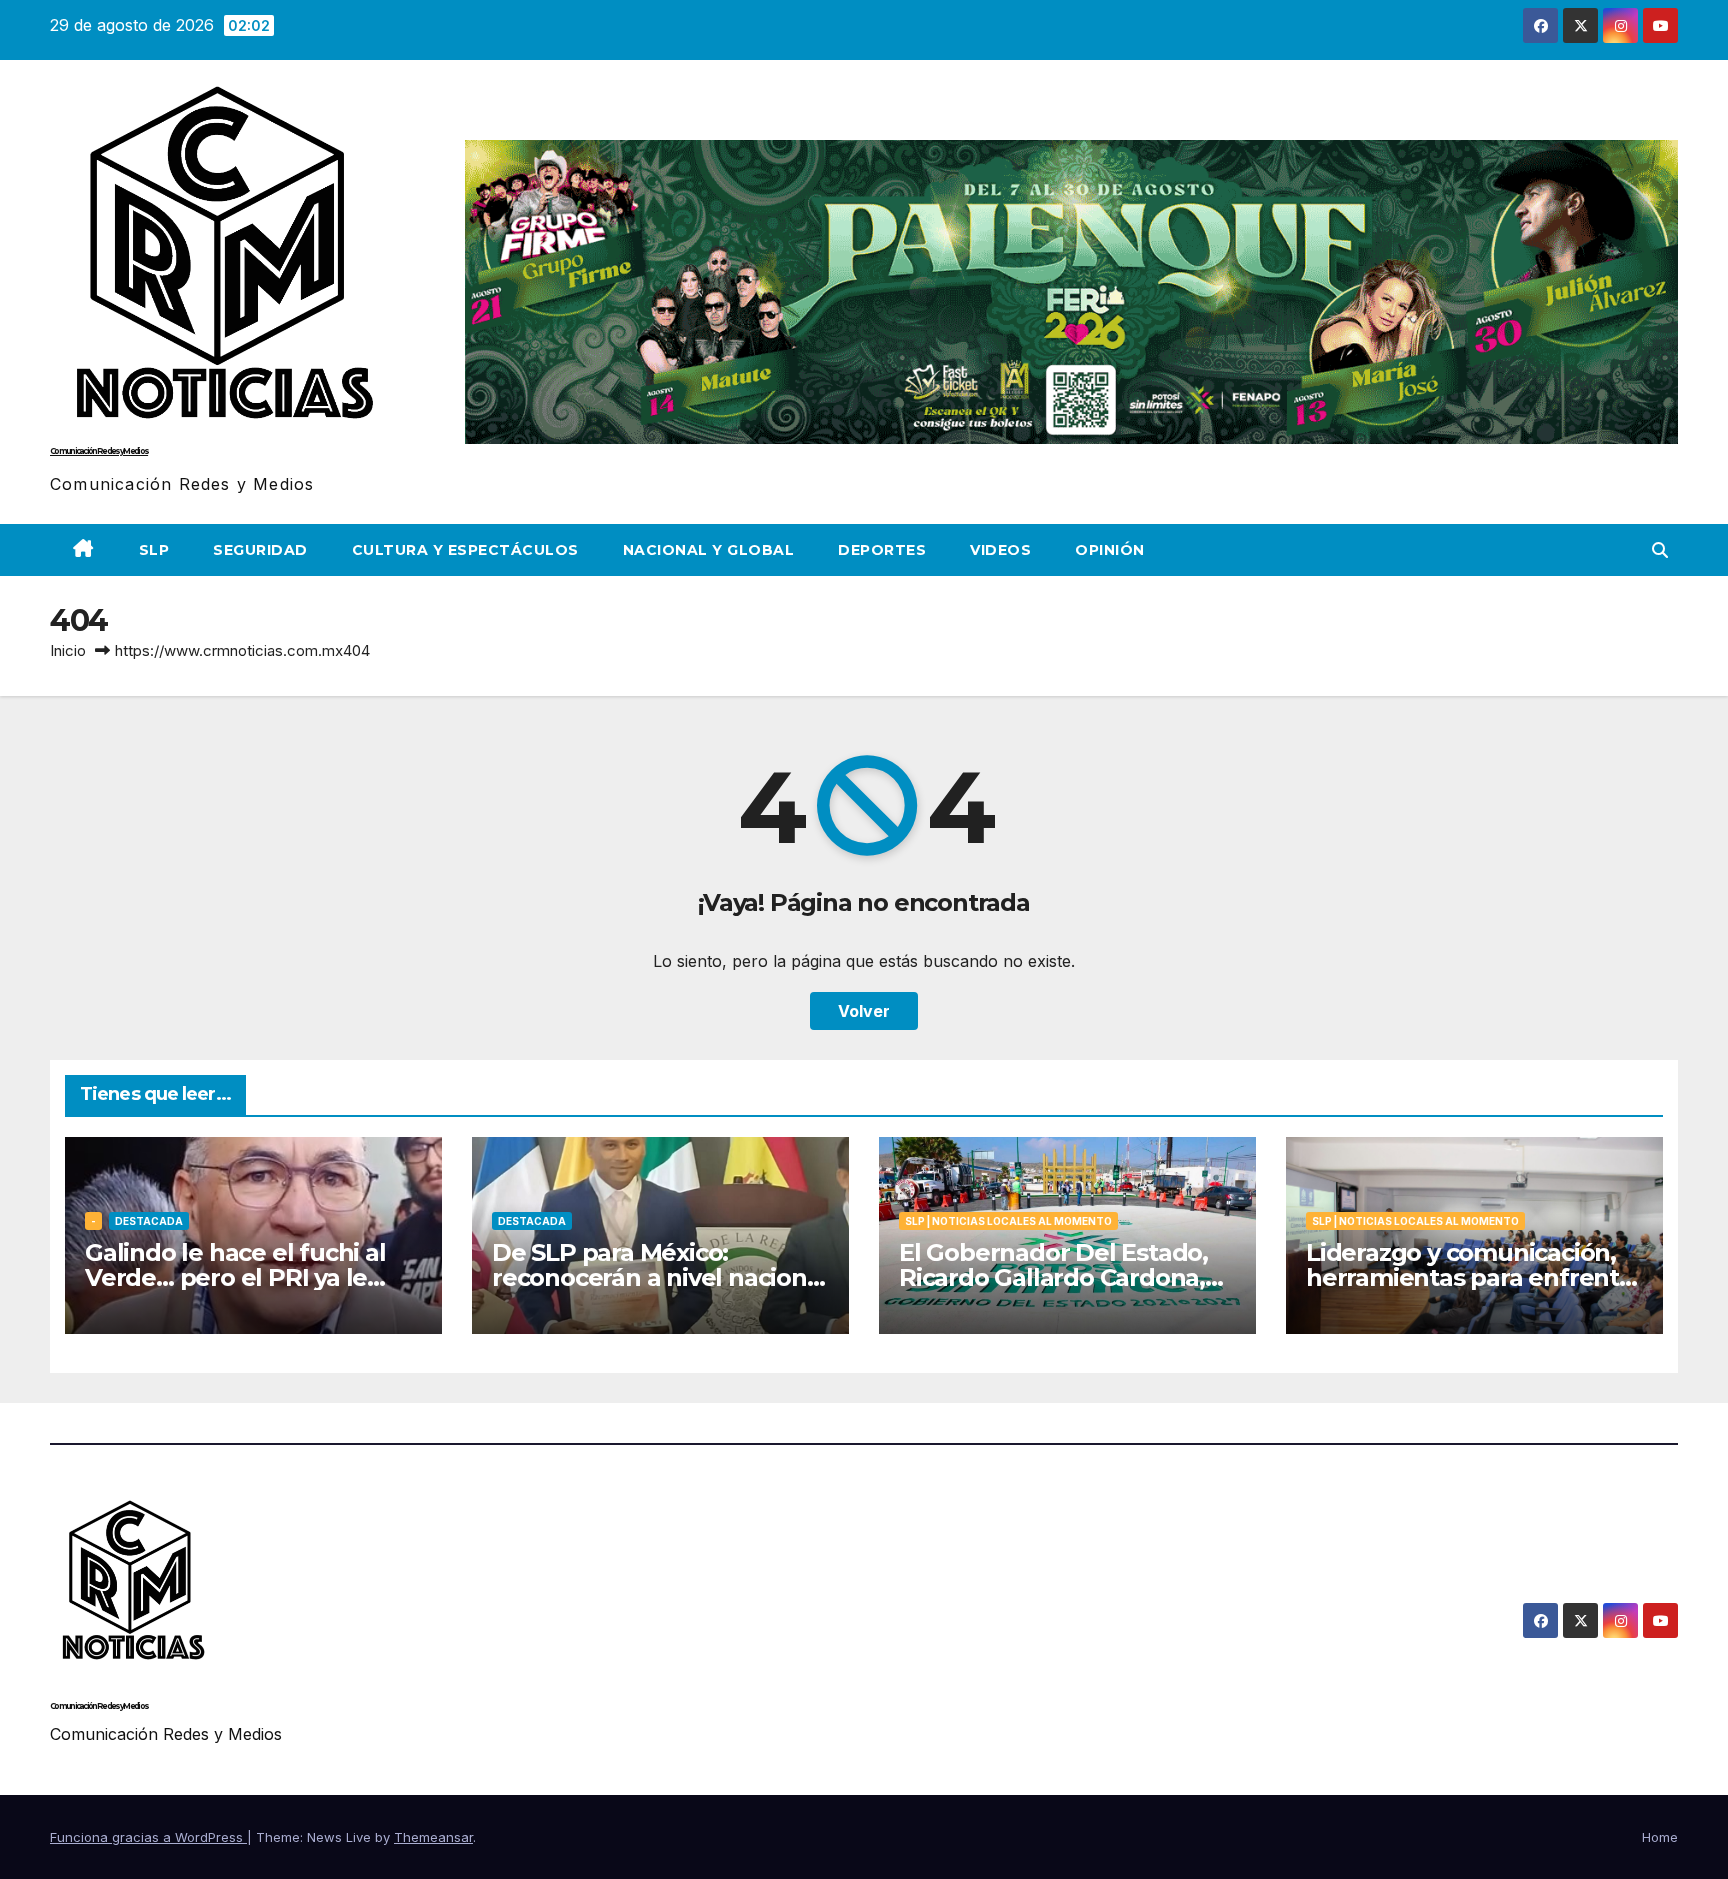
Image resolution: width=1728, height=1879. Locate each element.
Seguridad (260, 550)
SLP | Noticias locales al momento (1008, 1221)
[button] (1660, 550)
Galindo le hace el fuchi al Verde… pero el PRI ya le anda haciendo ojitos (235, 1277)
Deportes (882, 550)
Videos (1000, 550)
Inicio (68, 650)
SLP (154, 550)
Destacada (149, 1221)
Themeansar (433, 1837)
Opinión (1110, 550)
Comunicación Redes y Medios (99, 451)
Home (1660, 1837)
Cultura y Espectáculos (465, 550)
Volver (864, 1011)
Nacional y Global (709, 550)
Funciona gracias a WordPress (148, 1837)
